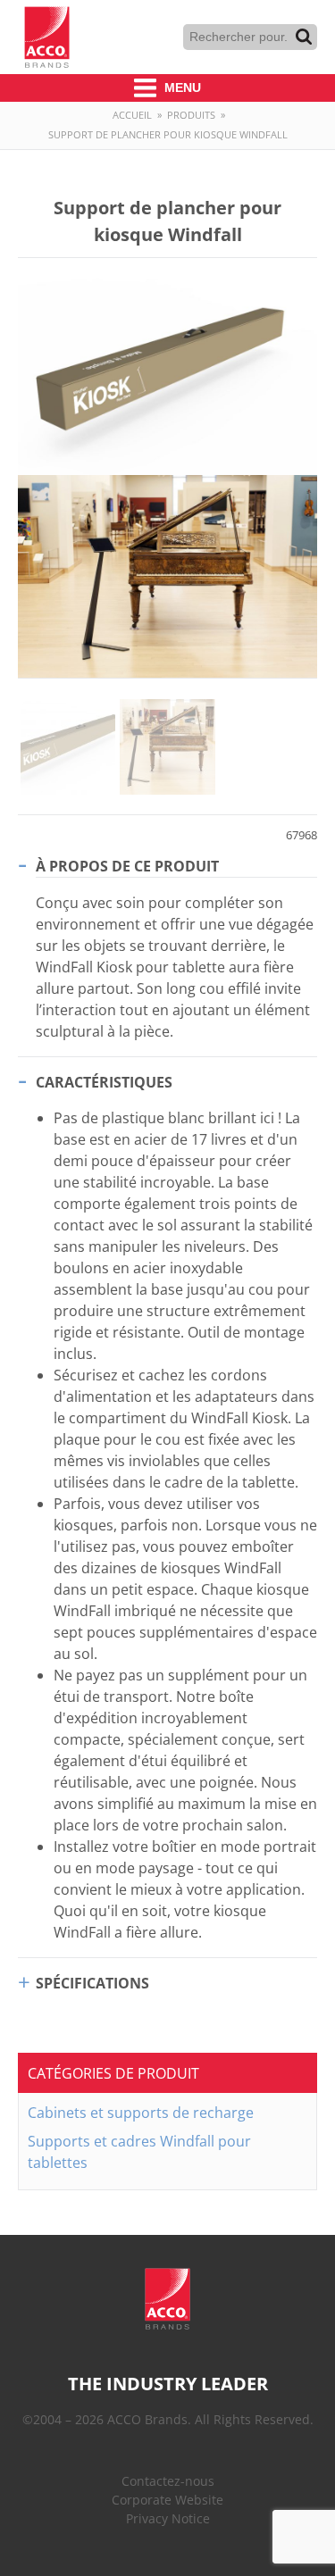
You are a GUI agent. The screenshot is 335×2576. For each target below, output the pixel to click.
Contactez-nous (168, 2481)
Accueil (132, 115)
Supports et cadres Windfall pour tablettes (139, 2152)
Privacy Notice (168, 2518)
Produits (191, 115)
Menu (181, 88)
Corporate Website (167, 2500)
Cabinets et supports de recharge (141, 2113)
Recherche (304, 37)
